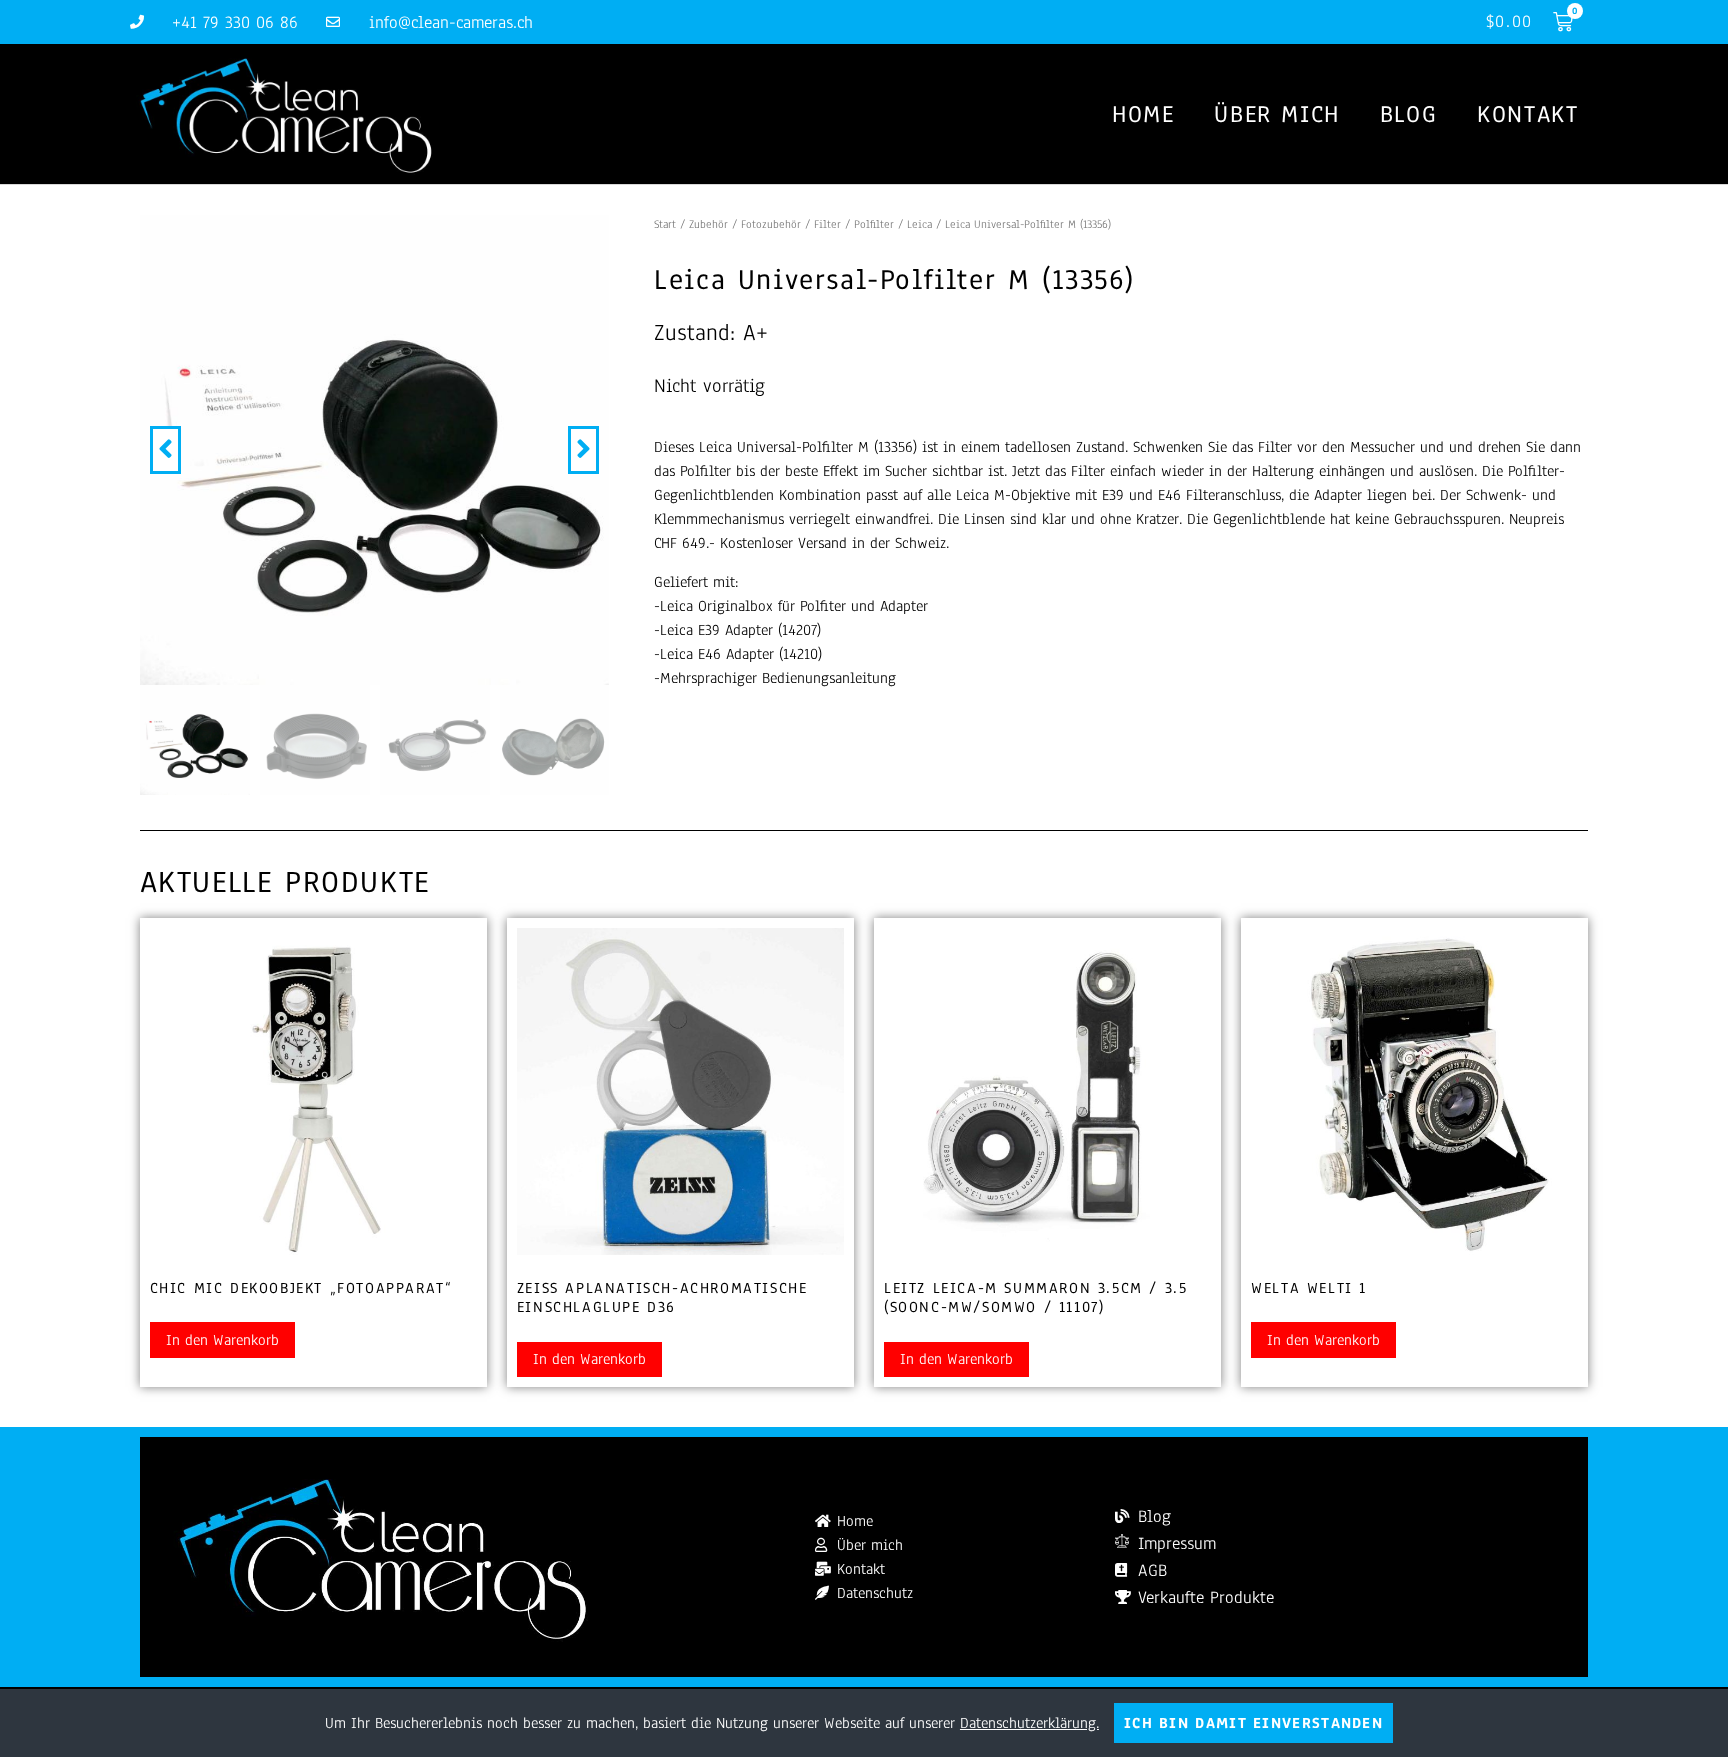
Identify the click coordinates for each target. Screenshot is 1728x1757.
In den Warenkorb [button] (222, 1340)
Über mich (1276, 114)
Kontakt (1527, 114)
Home (1143, 114)
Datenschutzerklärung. (1029, 1723)
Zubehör (708, 224)
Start (665, 224)
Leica (919, 224)
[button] (165, 450)
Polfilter (874, 224)
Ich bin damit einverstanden (1253, 1723)
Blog (1408, 114)
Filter (827, 224)
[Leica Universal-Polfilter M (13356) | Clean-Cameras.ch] (375, 450)
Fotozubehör (771, 224)
